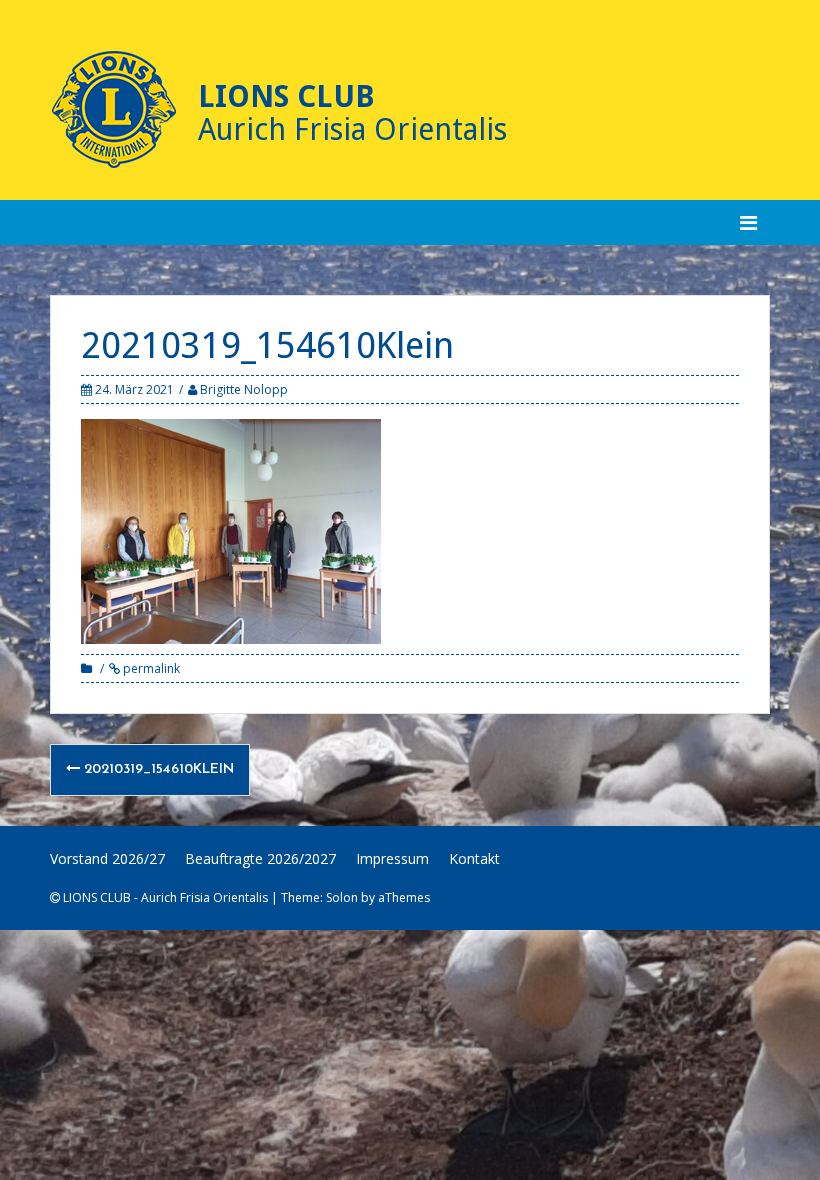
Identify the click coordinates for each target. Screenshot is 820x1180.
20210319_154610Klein (157, 769)
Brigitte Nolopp (244, 389)
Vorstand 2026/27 (107, 858)
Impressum (392, 858)
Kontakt (474, 858)
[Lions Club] (114, 110)
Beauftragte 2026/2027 (260, 858)
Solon (342, 897)
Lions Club (286, 96)
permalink (150, 668)
